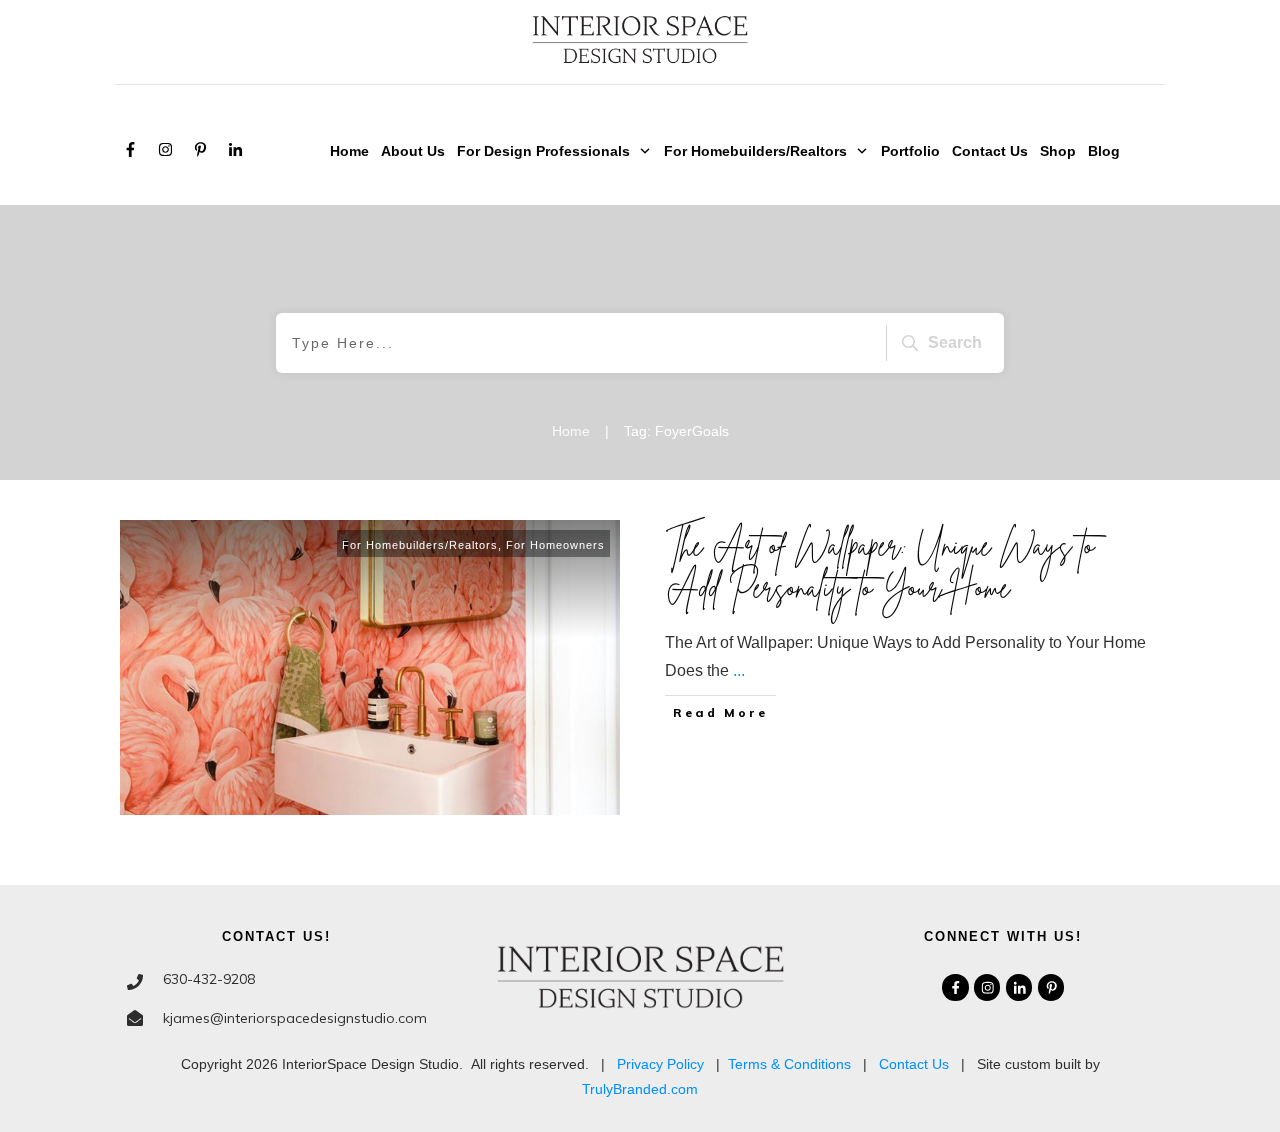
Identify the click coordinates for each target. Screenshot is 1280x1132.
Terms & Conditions (789, 1064)
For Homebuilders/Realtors (420, 545)
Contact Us (914, 1064)
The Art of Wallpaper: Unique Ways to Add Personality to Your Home (880, 566)
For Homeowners (555, 545)
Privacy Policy (660, 1064)
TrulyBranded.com (640, 1089)
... (739, 670)
